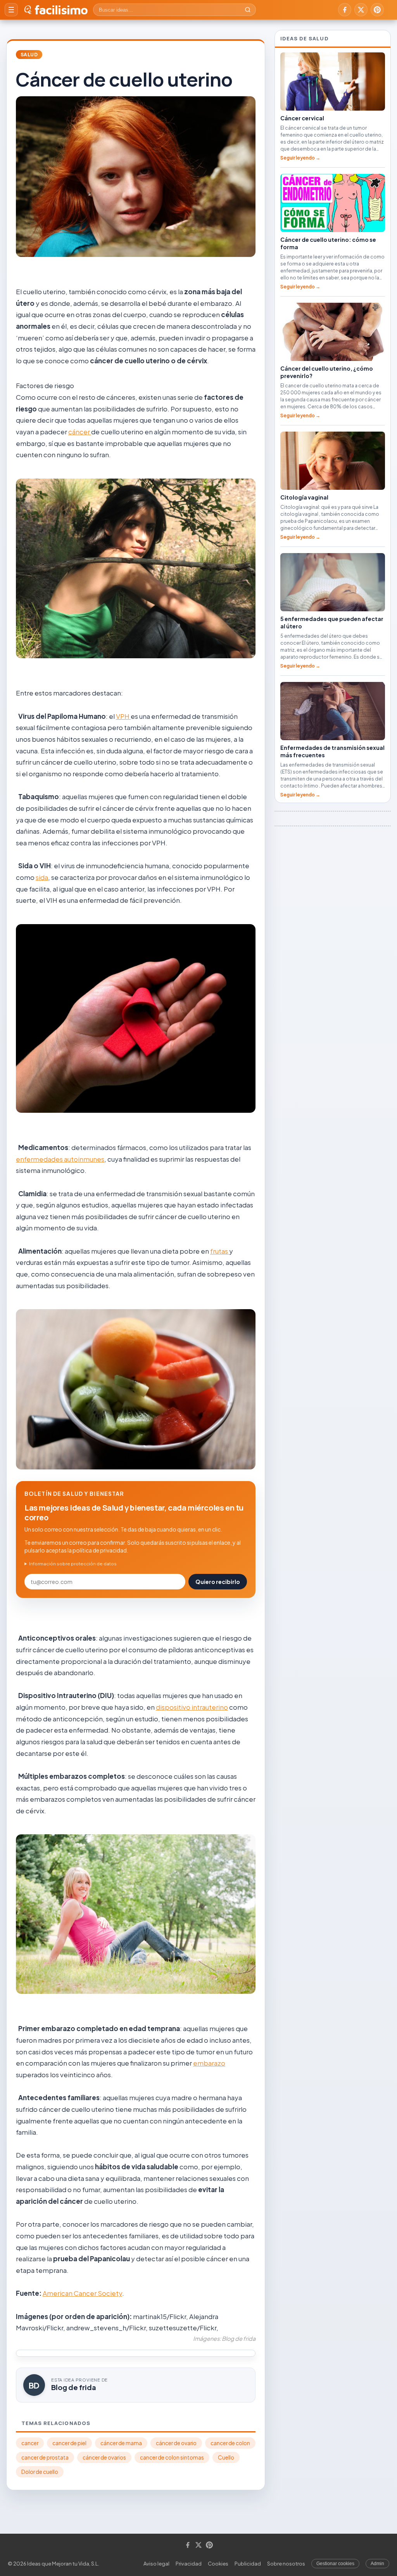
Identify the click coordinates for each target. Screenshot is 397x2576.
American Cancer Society (82, 2293)
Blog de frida (74, 2387)
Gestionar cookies (335, 2564)
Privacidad (189, 2564)
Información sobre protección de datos (73, 1564)
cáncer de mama (121, 2443)
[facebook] (345, 10)
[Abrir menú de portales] (11, 10)
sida (42, 877)
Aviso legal (156, 2564)
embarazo (209, 2063)
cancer (30, 2443)
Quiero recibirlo (218, 1582)
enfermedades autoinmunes (60, 1159)
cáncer (80, 432)
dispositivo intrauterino (192, 1707)
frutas (220, 1251)
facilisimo (61, 10)
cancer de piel (69, 2443)
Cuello (226, 2457)
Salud (29, 55)
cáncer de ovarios (104, 2457)
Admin (377, 2564)
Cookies (218, 2564)
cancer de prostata (45, 2457)
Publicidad (248, 2564)
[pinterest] (377, 10)
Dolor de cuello (40, 2472)
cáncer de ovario (176, 2443)
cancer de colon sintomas (172, 2457)
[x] (361, 10)
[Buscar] (248, 10)
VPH (123, 716)
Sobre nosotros (286, 2564)
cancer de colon (230, 2443)
